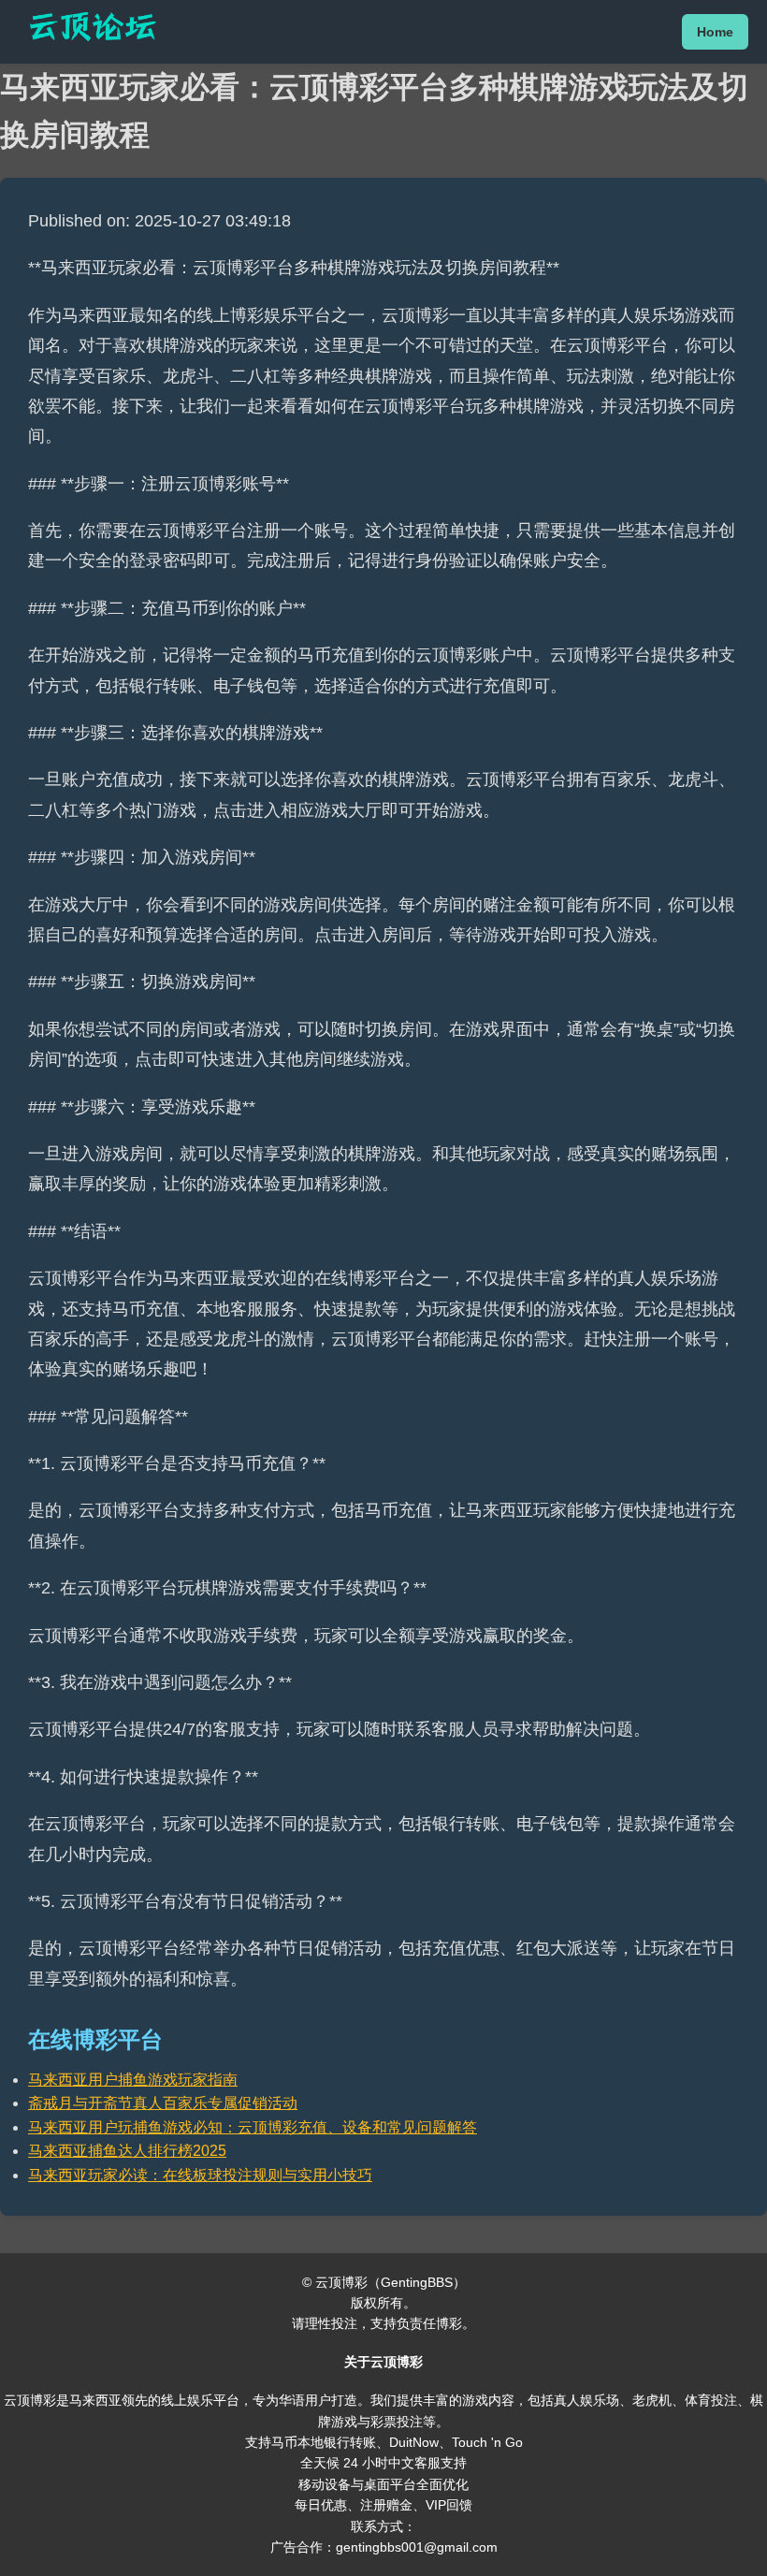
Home (715, 32)
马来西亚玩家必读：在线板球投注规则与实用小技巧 (200, 2175)
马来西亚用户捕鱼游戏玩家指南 (133, 2080)
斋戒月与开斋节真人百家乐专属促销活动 (163, 2103)
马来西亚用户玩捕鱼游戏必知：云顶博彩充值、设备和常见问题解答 (253, 2127)
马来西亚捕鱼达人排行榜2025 (127, 2151)
